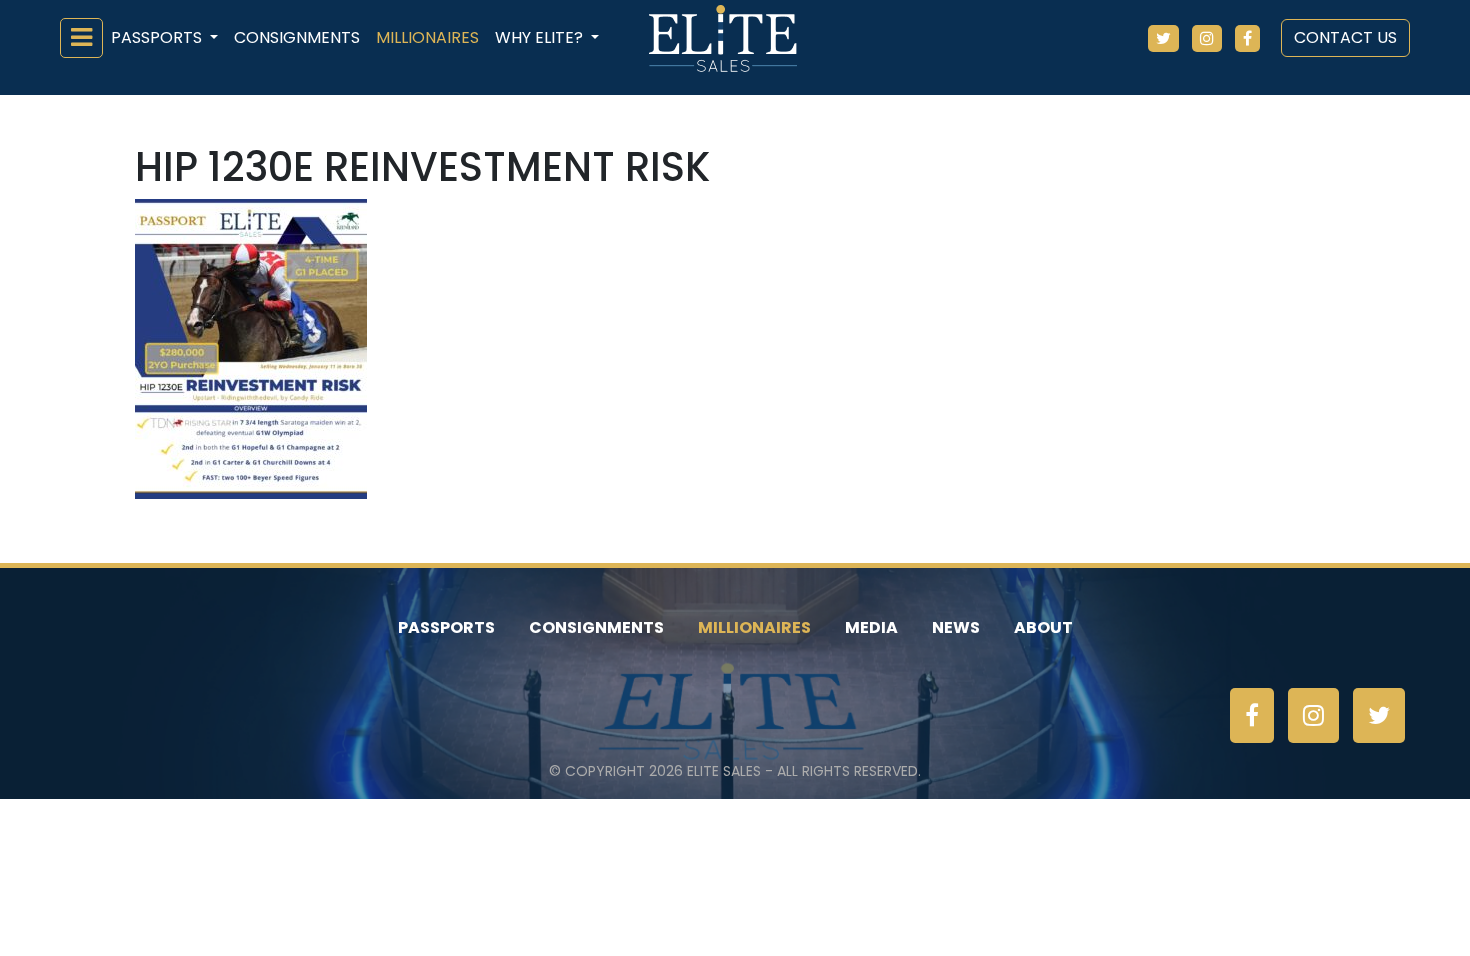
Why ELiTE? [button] (541, 37)
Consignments (297, 37)
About (1043, 627)
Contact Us (1345, 37)
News (956, 627)
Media (871, 627)
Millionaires (427, 37)
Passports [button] (158, 37)
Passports (446, 627)
